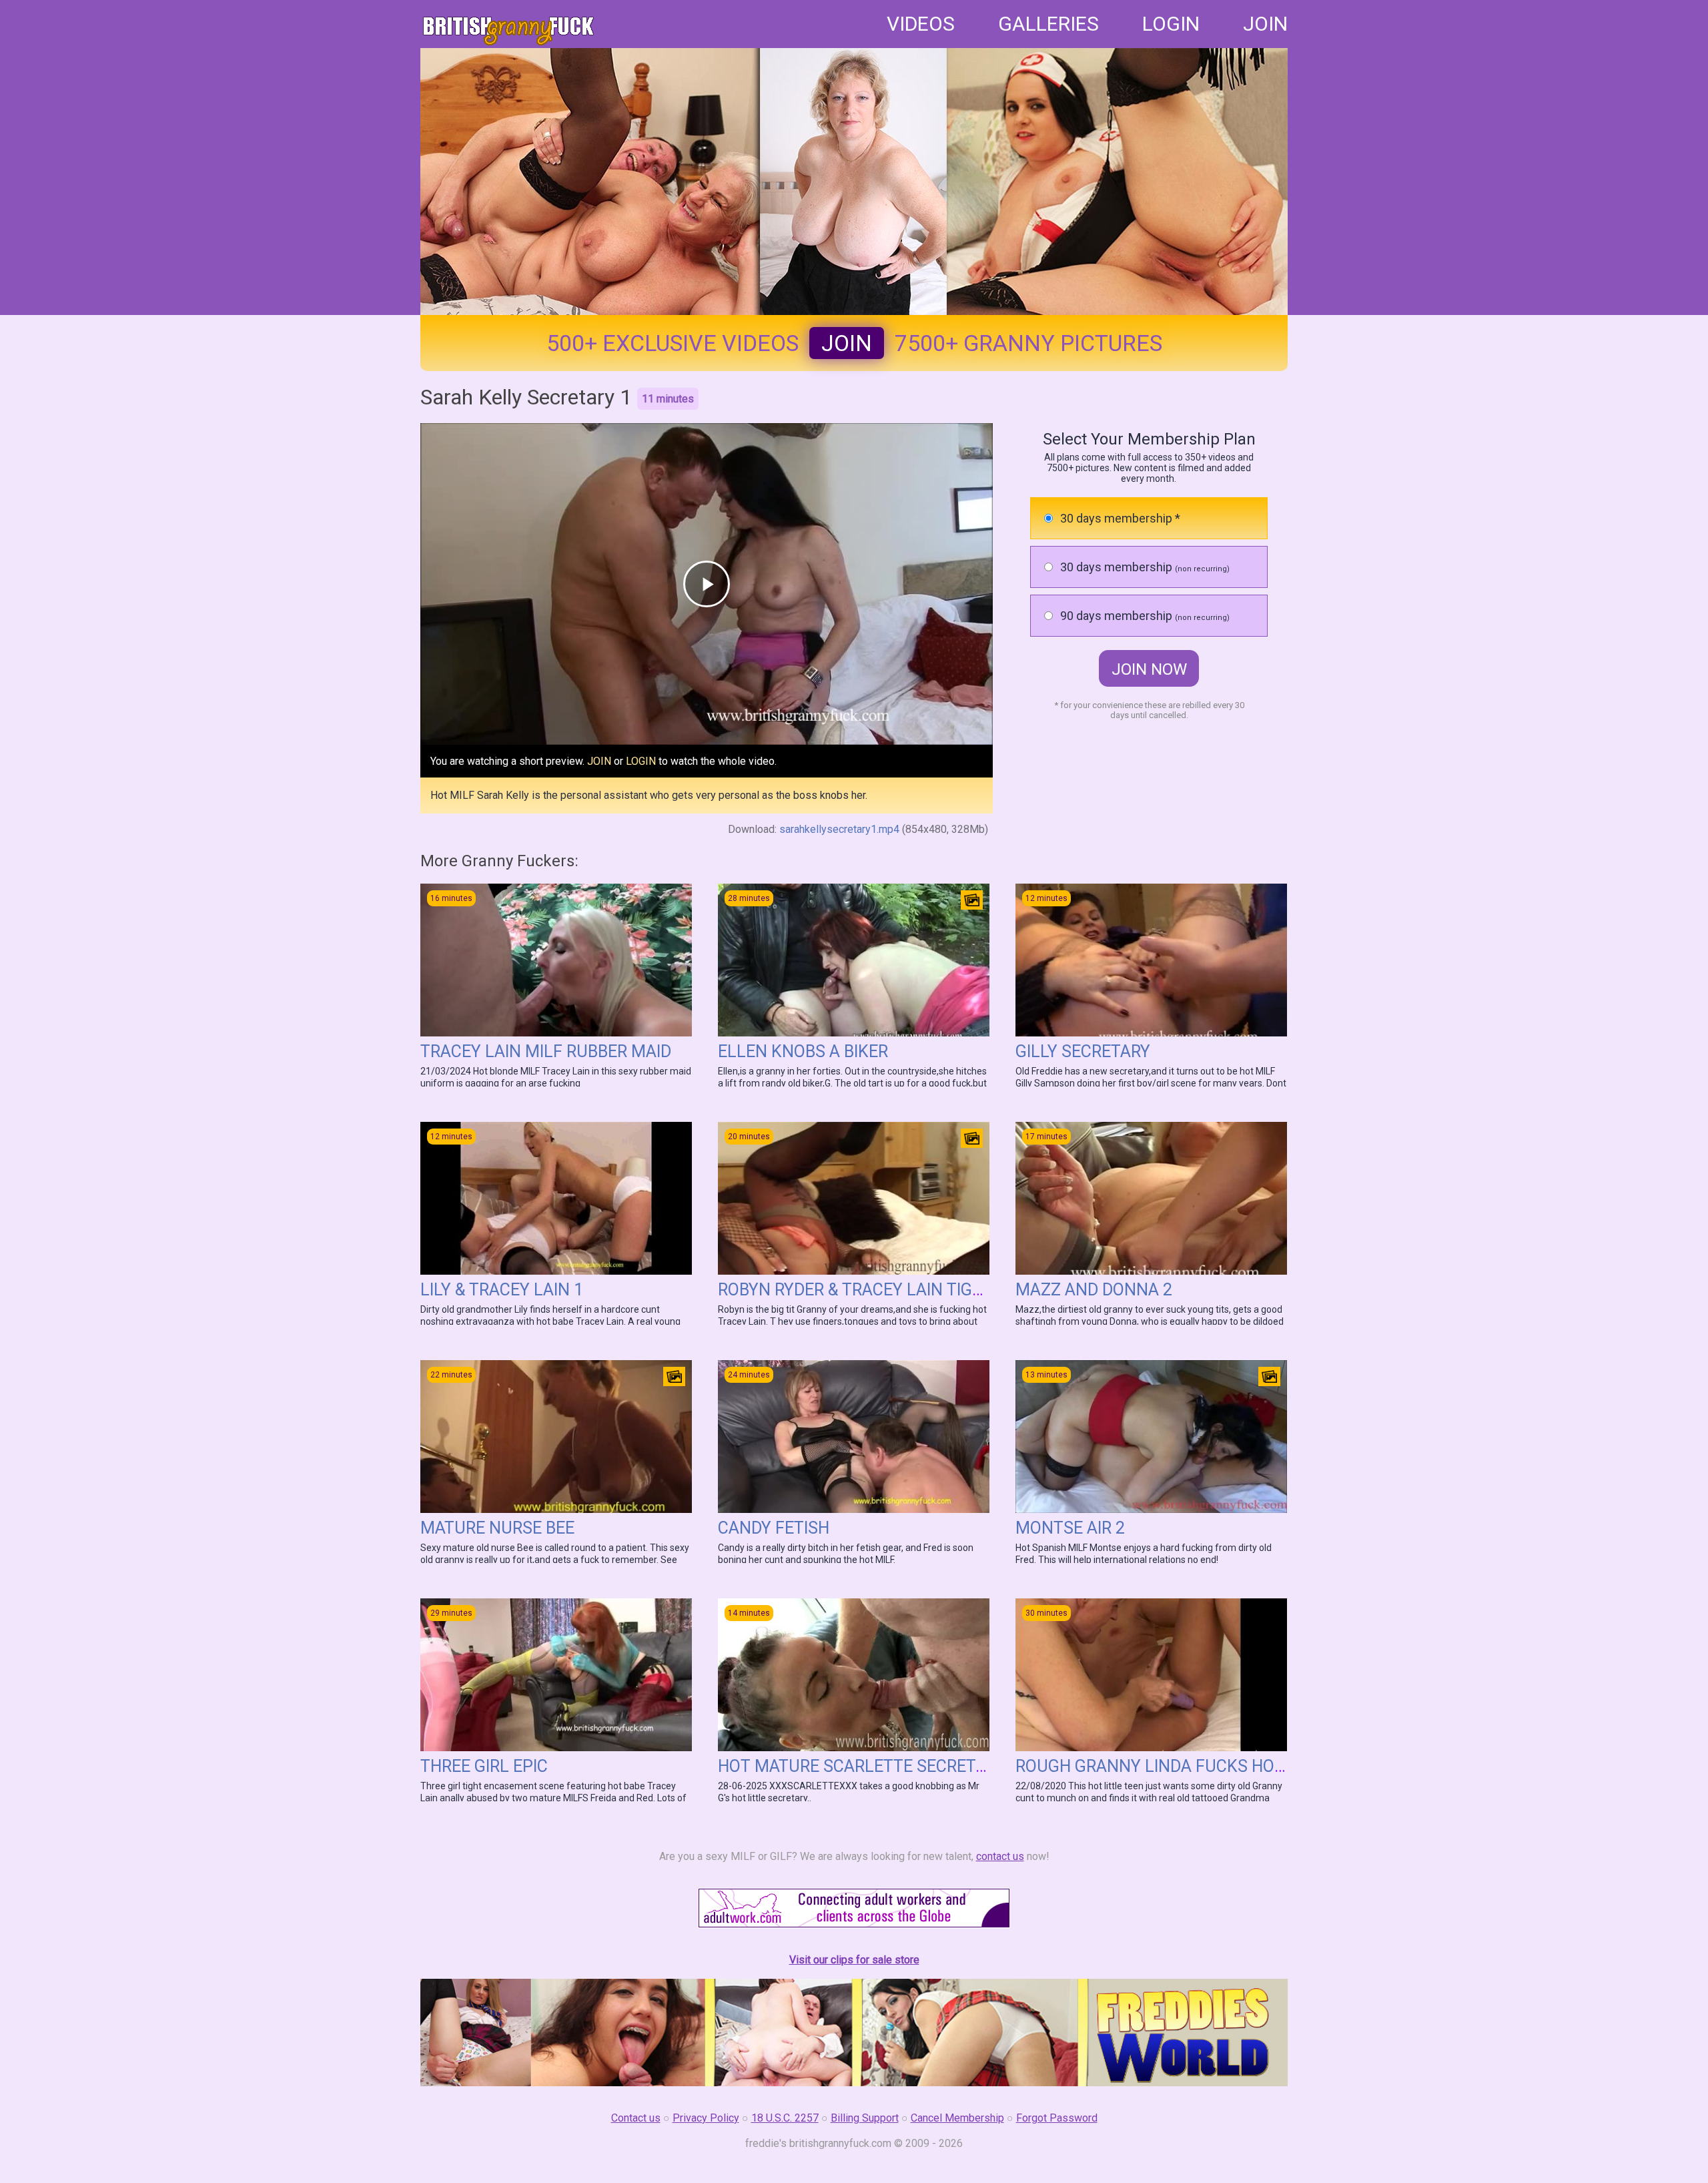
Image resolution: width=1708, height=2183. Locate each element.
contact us (1000, 1856)
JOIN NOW (1149, 669)
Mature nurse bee (497, 1528)
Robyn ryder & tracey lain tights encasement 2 (923, 1290)
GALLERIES (1048, 24)
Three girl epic (484, 1766)
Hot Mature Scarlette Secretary (862, 1766)
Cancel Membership (957, 2118)
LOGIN (1171, 24)
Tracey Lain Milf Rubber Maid (546, 1051)
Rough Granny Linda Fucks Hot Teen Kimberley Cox (1236, 1766)
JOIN (1265, 24)
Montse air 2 (1070, 1528)
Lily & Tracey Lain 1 (502, 1290)
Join (847, 343)
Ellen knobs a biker (803, 1051)
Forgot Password (1057, 2118)
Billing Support (865, 2118)
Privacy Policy (706, 2118)
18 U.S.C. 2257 (785, 2118)
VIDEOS (921, 24)
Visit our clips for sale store (854, 1960)
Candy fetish (774, 1528)
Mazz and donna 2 (1094, 1290)
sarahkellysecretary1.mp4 (839, 829)
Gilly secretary (1083, 1051)
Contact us (636, 2118)
